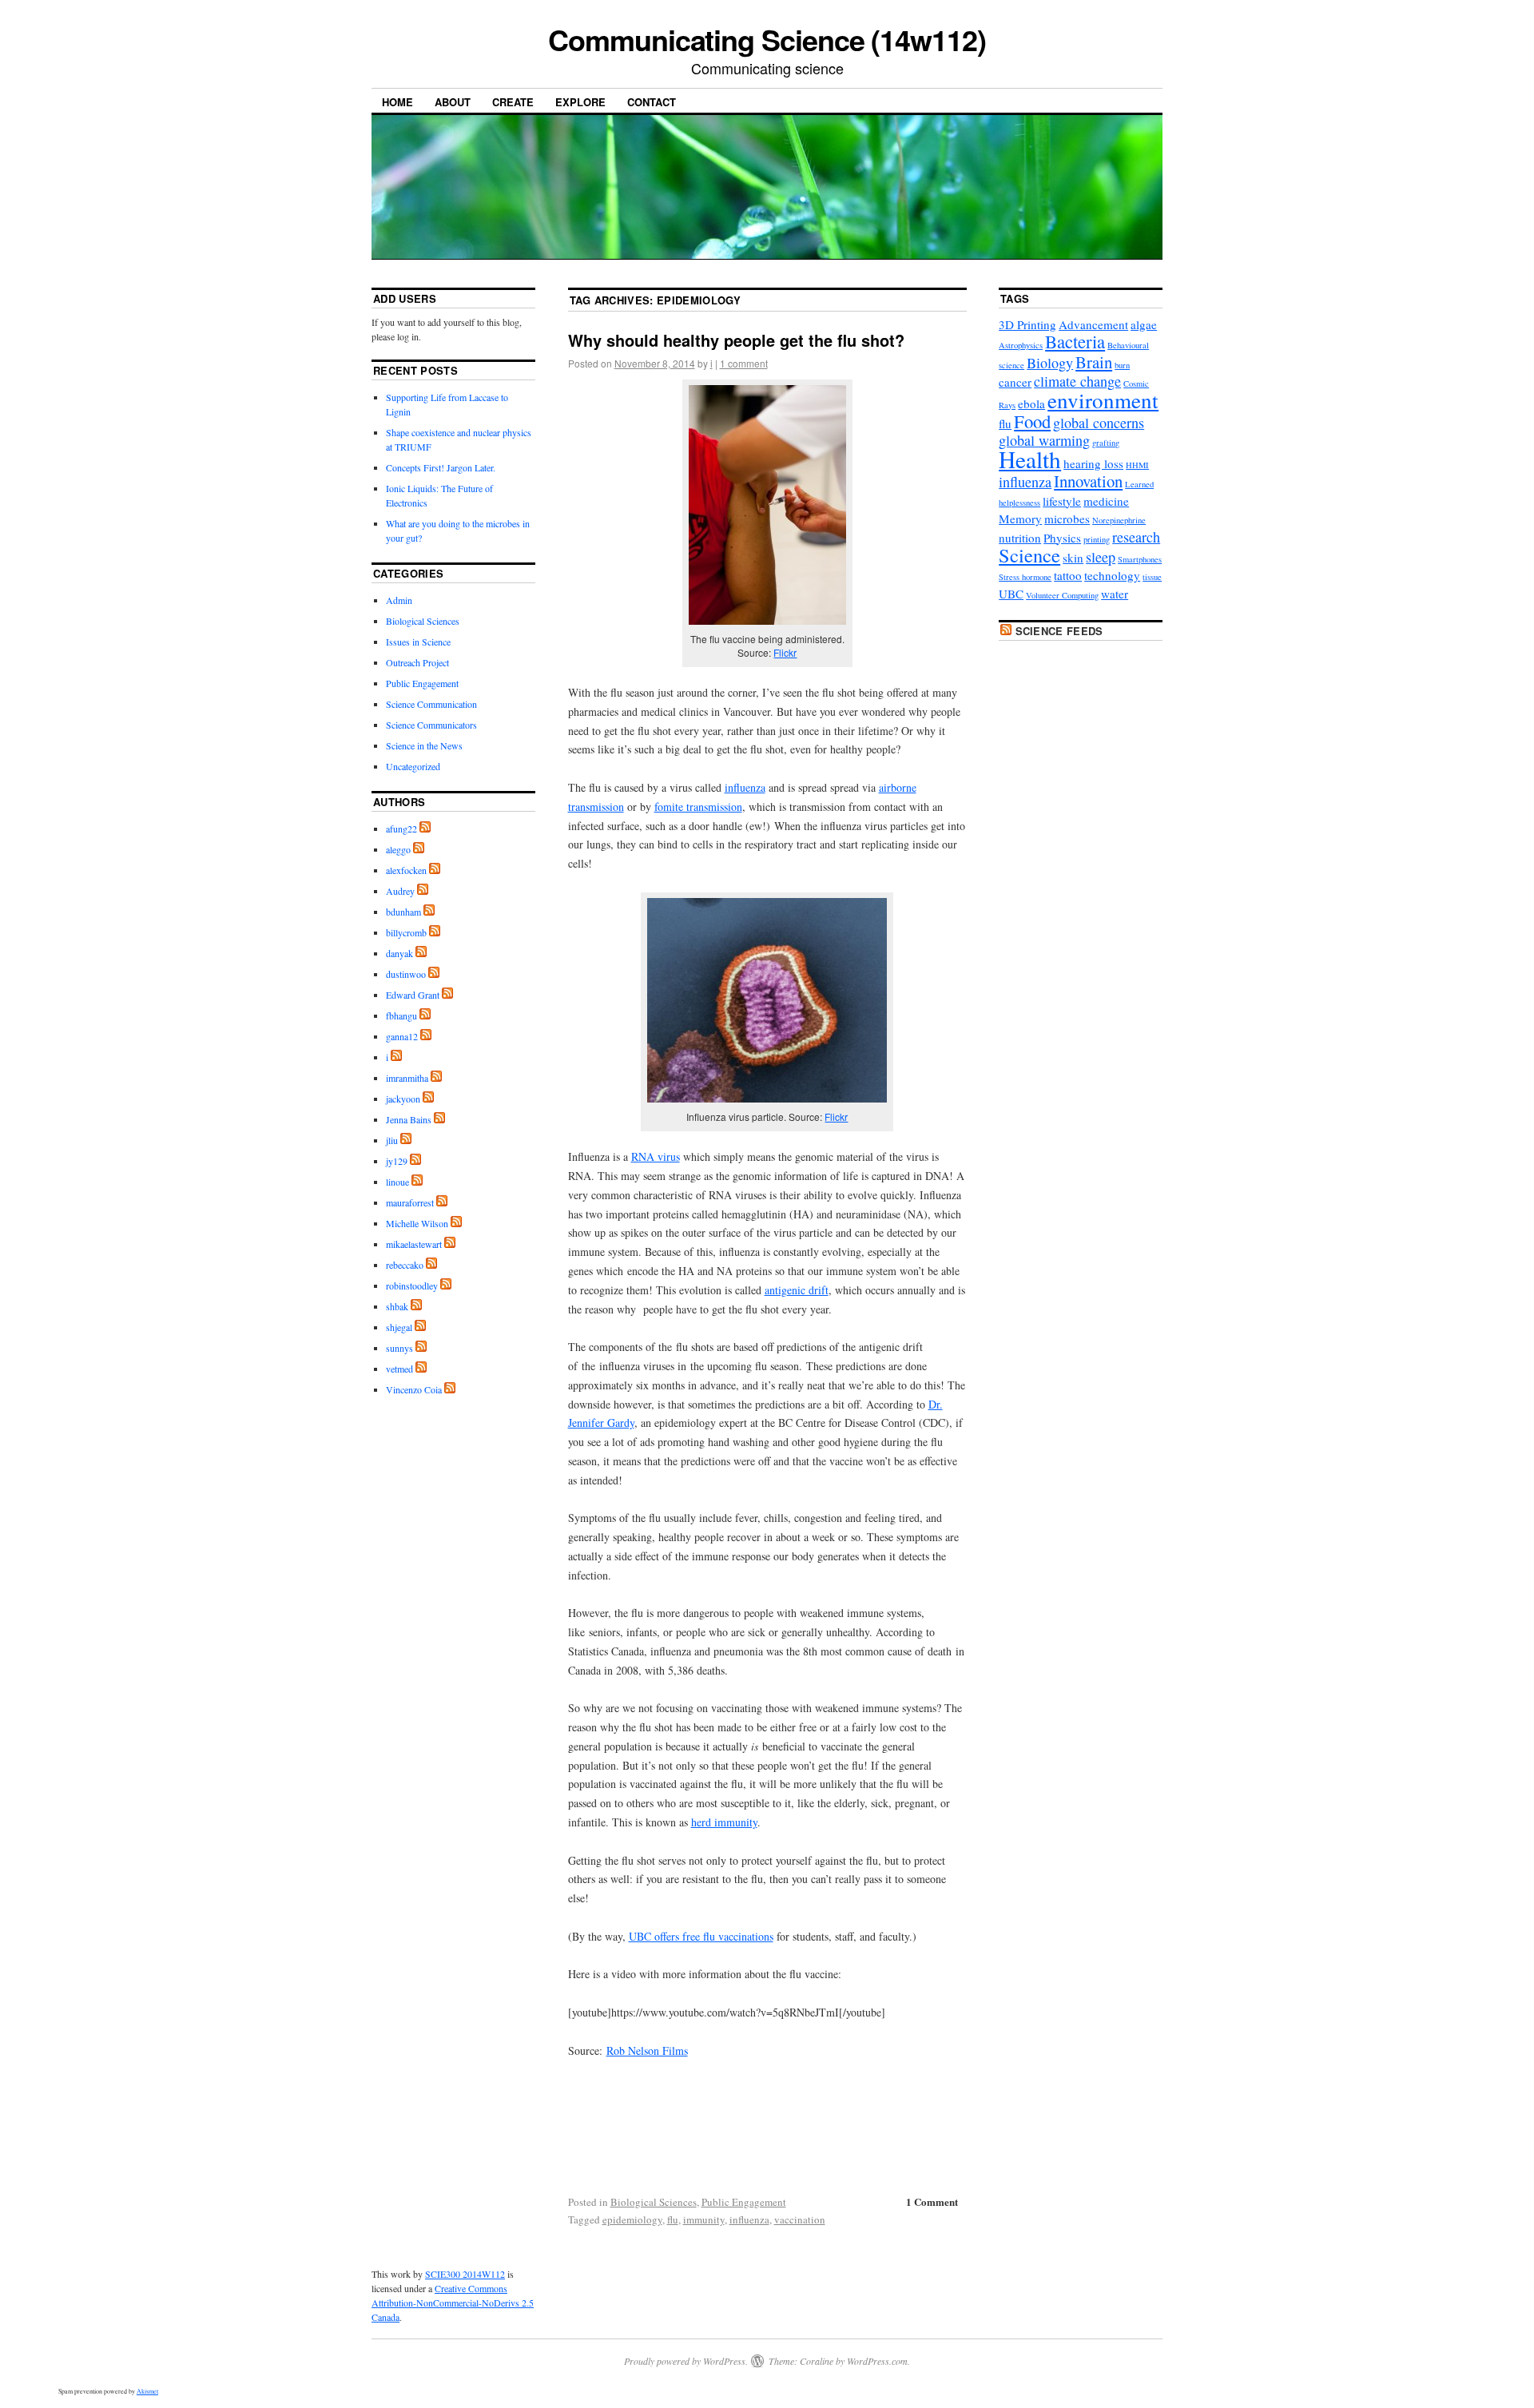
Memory (1020, 519)
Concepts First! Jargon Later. (441, 467)
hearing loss (1093, 463)
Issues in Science (418, 642)
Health (1030, 459)
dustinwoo (406, 974)
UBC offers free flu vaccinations (701, 1936)
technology (1112, 575)
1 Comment (932, 2201)
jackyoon (403, 1099)
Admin (399, 600)
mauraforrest (410, 1202)
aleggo (398, 849)
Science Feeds (1059, 631)
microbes (1067, 519)
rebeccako (405, 1265)
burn (1122, 365)
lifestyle (1062, 501)
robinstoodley (412, 1285)
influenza (745, 787)
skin (1073, 558)
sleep (1101, 557)
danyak (399, 953)
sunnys (399, 1348)
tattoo (1068, 575)
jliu (392, 1140)
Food (1032, 421)
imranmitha (407, 1078)
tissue (1152, 577)
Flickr (785, 652)
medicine (1106, 501)
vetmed (399, 1369)
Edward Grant (413, 995)
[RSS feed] (425, 828)
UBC (1011, 594)
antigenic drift (797, 1290)
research (1136, 537)
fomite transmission (698, 807)
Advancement (1093, 324)
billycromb (406, 932)
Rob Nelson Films (647, 2050)
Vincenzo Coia (414, 1389)
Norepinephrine (1119, 520)
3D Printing (1027, 324)
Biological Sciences (654, 2202)
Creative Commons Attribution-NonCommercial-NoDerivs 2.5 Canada (453, 2303)
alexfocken (406, 870)
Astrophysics (1021, 345)
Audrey (400, 891)
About (453, 102)
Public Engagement (744, 2202)
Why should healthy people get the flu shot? (736, 340)
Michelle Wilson (417, 1223)
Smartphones (1140, 559)
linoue (397, 1182)
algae (1144, 324)
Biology (1050, 363)
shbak (397, 1306)
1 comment (744, 363)
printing (1097, 539)
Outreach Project (417, 662)
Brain (1094, 362)
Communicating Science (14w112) (767, 39)
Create (513, 102)
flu (673, 2219)
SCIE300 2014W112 (465, 2274)
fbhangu (401, 1015)
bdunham (403, 912)
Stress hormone (1025, 577)
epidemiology (632, 2219)
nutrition (1020, 538)
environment (1103, 400)
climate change (1077, 381)
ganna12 (402, 1036)
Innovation (1088, 481)
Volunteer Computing (1062, 595)
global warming (1044, 440)
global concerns (1099, 423)
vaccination (800, 2219)
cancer (1015, 382)
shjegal (399, 1327)
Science (1029, 555)
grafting (1106, 443)
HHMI (1137, 465)
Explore (580, 102)
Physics (1062, 538)
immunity (704, 2219)
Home (397, 102)
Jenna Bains (409, 1119)
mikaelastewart (414, 1244)
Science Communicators (431, 725)
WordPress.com (877, 2361)
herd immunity (724, 1822)
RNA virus (656, 1156)
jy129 (397, 1161)
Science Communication (431, 704)
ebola (1031, 403)
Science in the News (424, 745)
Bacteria (1075, 341)
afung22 (401, 828)
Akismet (147, 2391)
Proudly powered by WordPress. (686, 2361)
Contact (652, 102)
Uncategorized (413, 766)
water (1115, 594)
